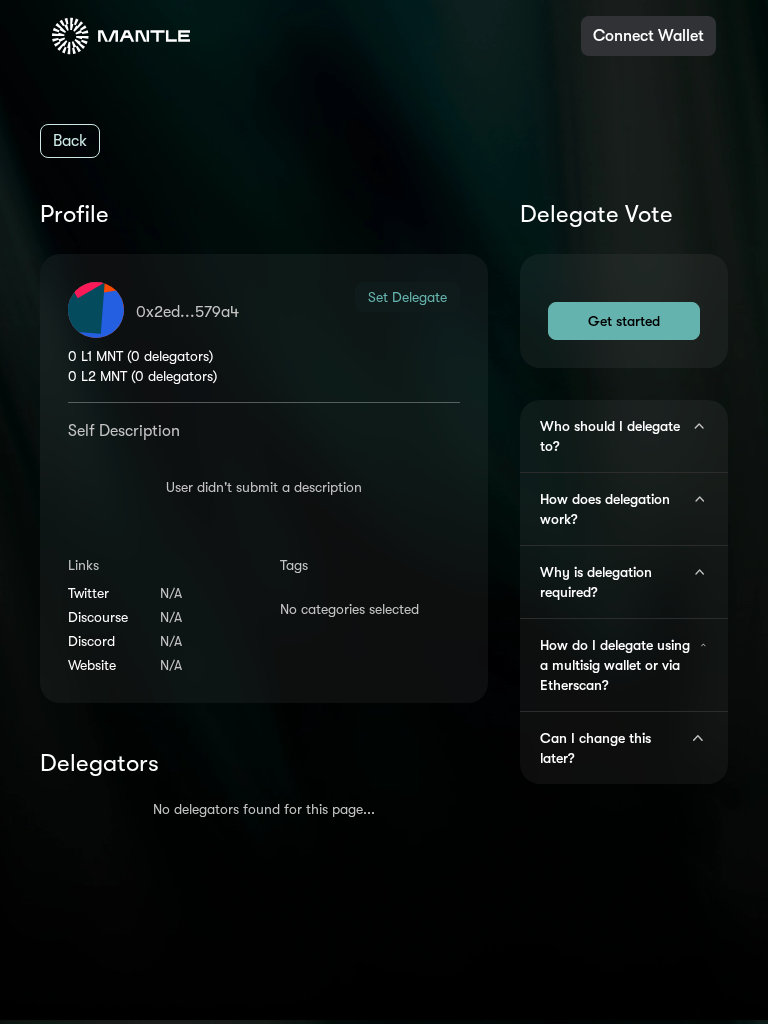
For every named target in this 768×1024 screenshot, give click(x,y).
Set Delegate (407, 297)
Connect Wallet (648, 36)
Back (70, 141)
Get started (624, 321)
